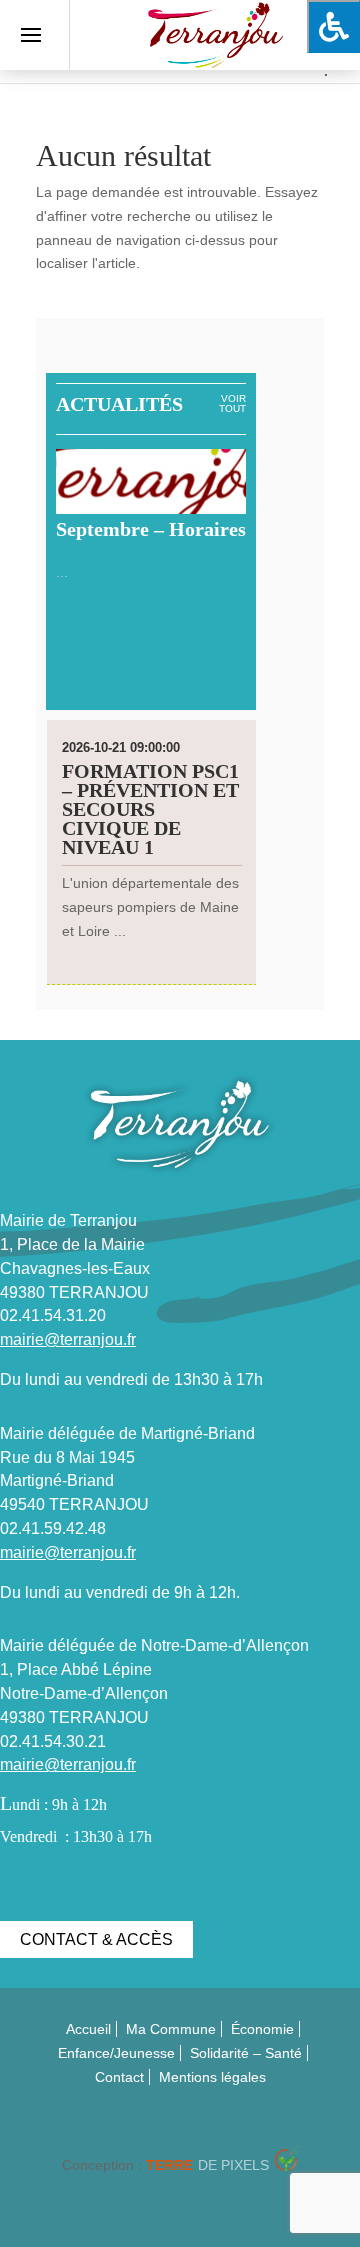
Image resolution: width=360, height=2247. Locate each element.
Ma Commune (171, 2029)
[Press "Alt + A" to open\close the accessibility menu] (333, 26)
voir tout (232, 403)
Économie (262, 2029)
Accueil (88, 2029)
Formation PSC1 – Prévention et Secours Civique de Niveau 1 (150, 809)
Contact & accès (96, 1939)
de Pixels (207, 2165)
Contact (119, 2077)
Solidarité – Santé (246, 2053)
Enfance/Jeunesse (116, 2053)
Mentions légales (212, 2077)
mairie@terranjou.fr (68, 1339)
